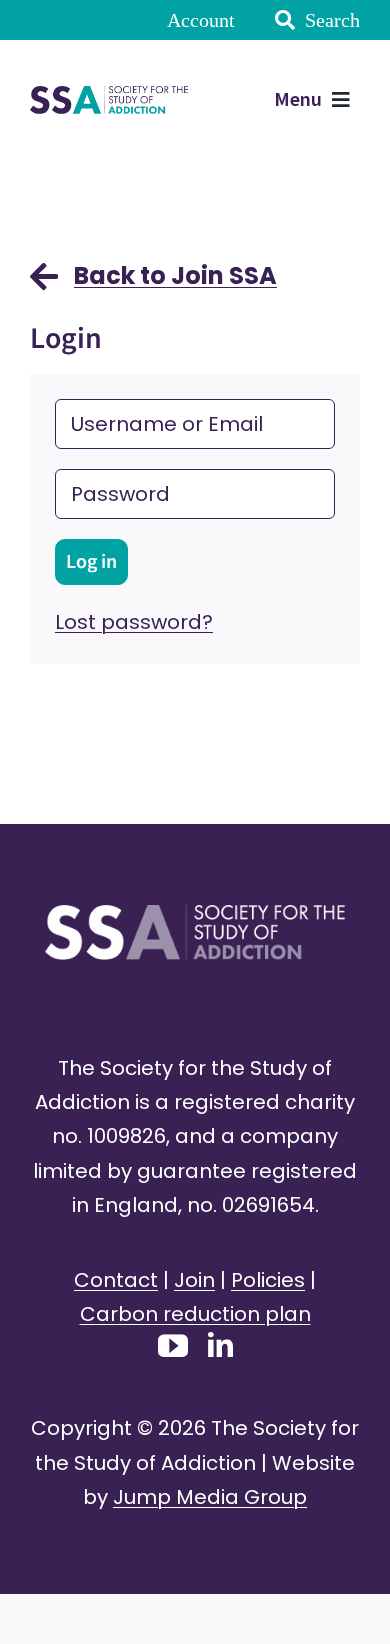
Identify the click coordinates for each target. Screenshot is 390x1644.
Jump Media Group (210, 1497)
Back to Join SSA (175, 275)
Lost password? (134, 622)
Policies (268, 1280)
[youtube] (173, 1346)
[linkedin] (220, 1344)
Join (194, 1280)
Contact (116, 1280)
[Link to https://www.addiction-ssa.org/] (44, 286)
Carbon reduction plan (195, 1314)
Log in (91, 562)
